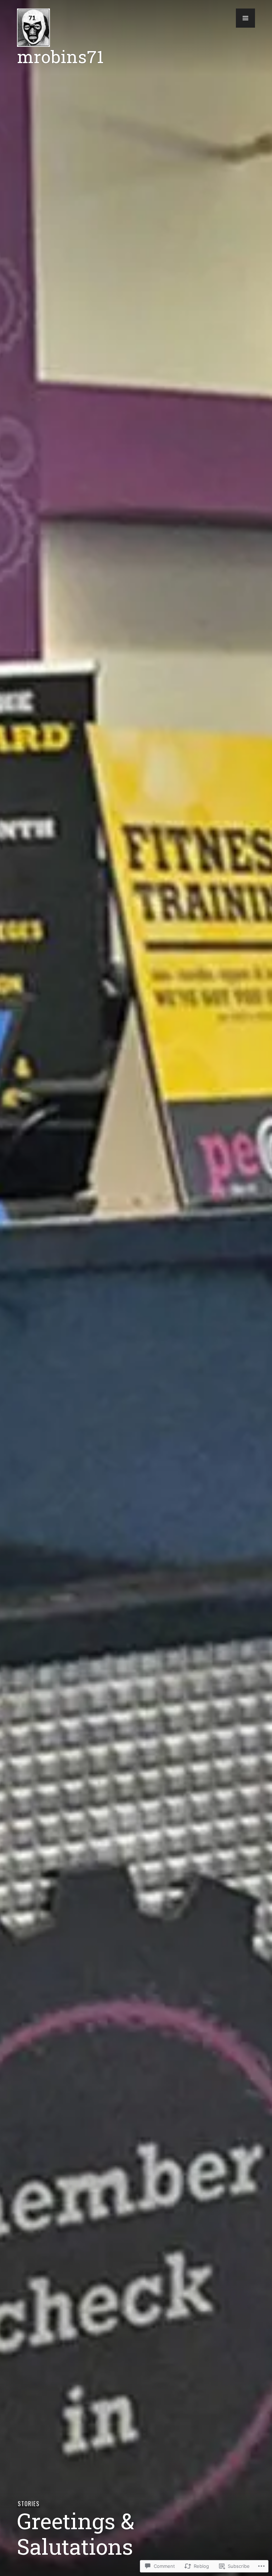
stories (28, 2504)
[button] (245, 18)
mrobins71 (60, 56)
